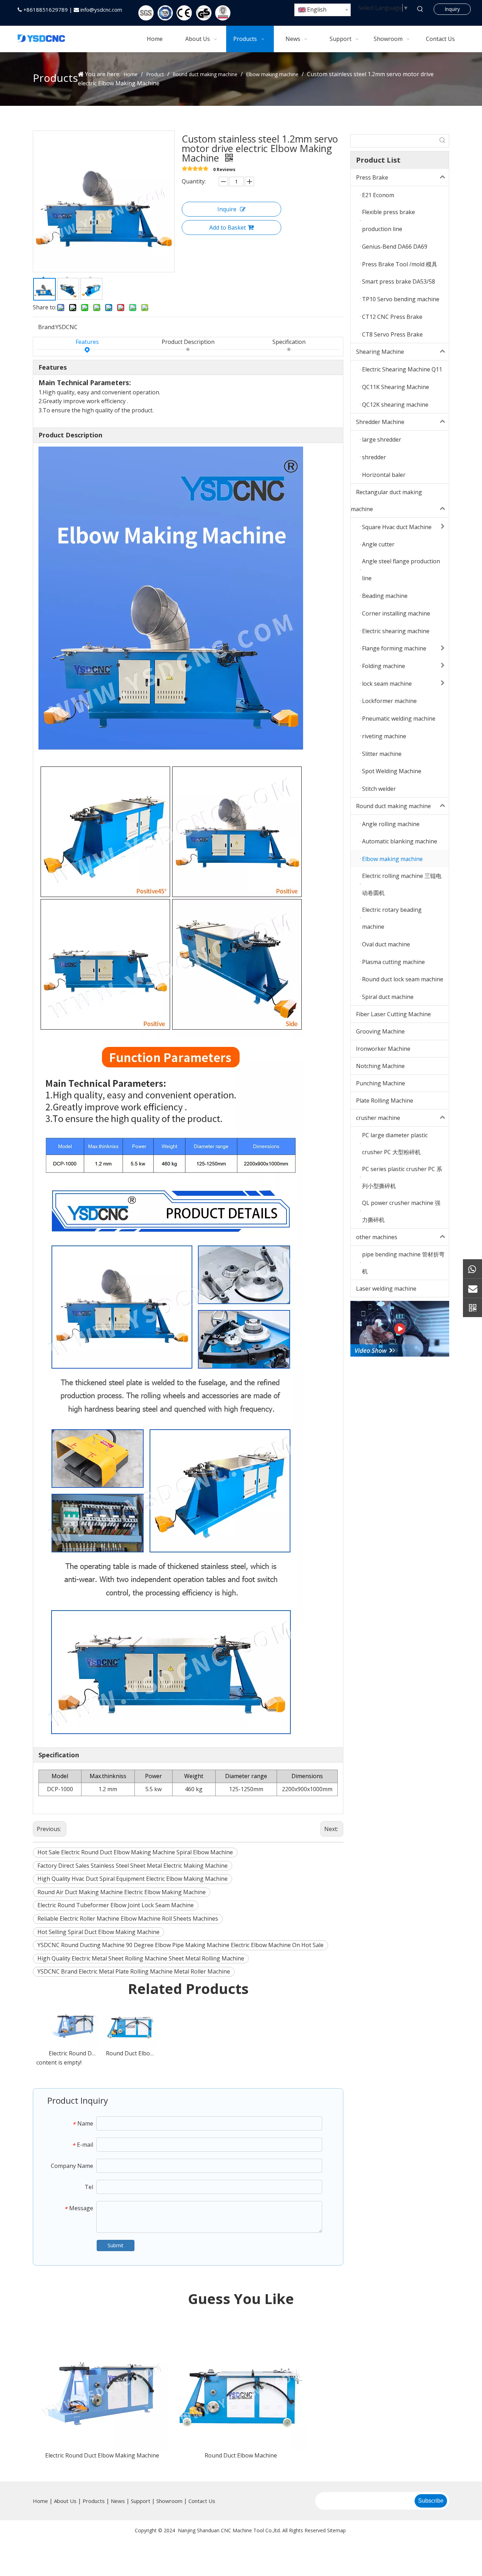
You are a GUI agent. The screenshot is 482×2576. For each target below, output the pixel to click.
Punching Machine (381, 1083)
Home (40, 2501)
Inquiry (452, 9)
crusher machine (378, 1118)
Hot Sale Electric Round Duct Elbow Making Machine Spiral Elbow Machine (135, 1852)
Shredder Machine (380, 422)
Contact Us (202, 2501)
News (118, 2501)
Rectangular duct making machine (386, 501)
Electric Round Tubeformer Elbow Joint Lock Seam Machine (116, 1905)
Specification (289, 342)
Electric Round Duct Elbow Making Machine (74, 2053)
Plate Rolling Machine (385, 1101)
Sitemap (336, 2530)
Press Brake (372, 177)
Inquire (227, 209)
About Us (65, 2501)
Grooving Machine (380, 1031)
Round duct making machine (393, 806)
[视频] (400, 1329)
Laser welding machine (386, 1289)
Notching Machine (380, 1066)
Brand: (47, 327)
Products (94, 2501)
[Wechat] (472, 1307)
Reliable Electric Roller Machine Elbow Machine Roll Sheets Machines (128, 1919)
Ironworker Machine (383, 1049)
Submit (116, 2245)
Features (87, 342)
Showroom (169, 2501)
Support (141, 2501)
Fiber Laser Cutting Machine (393, 1014)
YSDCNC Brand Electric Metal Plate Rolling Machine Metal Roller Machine (134, 1971)
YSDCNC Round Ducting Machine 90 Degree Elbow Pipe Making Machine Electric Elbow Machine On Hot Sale (180, 1945)
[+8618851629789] (472, 1269)
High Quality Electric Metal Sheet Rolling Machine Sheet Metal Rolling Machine (141, 1958)
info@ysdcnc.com (101, 10)
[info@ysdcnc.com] (472, 1288)
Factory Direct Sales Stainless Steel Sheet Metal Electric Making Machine (132, 1866)
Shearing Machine (380, 352)
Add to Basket (228, 228)
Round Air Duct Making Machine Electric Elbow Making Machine (122, 1892)
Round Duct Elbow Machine (131, 2053)
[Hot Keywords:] (420, 9)
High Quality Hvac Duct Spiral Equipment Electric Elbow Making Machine (132, 1879)
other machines (377, 1237)
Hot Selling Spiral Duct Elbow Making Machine (98, 1932)
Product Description (188, 342)
